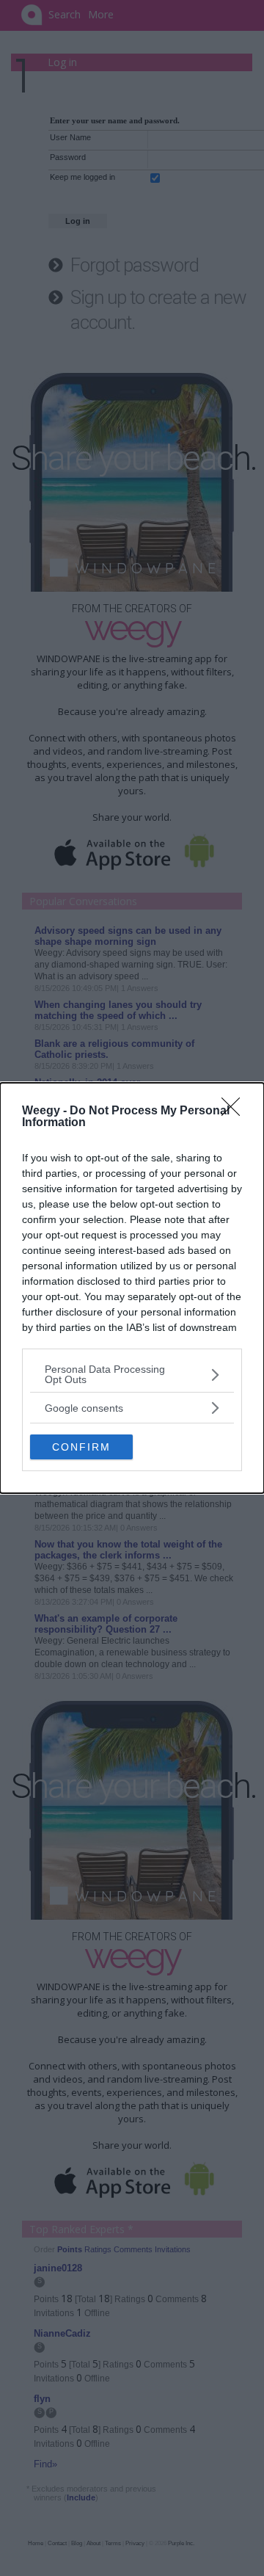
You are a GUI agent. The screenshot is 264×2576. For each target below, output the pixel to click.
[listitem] (132, 1374)
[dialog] (132, 1288)
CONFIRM (81, 1447)
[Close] (235, 1111)
